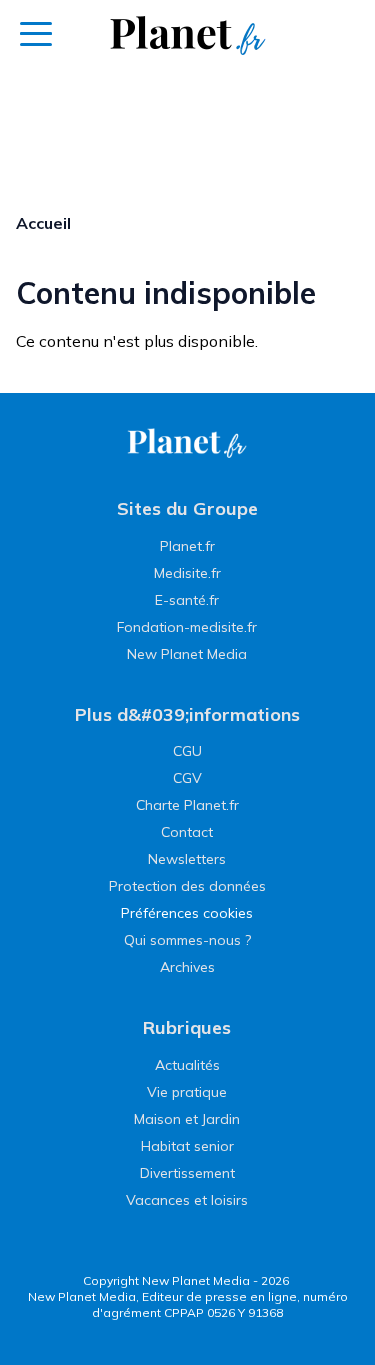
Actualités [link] (187, 1065)
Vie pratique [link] (187, 1092)
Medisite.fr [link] (187, 573)
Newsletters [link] (187, 859)
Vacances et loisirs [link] (187, 1200)
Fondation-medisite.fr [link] (187, 627)
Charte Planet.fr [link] (187, 805)
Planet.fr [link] (187, 546)
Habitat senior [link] (187, 1146)
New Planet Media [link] (187, 654)
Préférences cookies (187, 913)
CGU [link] (187, 751)
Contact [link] (187, 832)
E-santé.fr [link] (187, 600)
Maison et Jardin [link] (187, 1119)
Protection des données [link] (187, 886)
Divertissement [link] (187, 1173)
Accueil (43, 223)
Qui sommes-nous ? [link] (187, 940)
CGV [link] (187, 778)
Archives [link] (187, 967)
